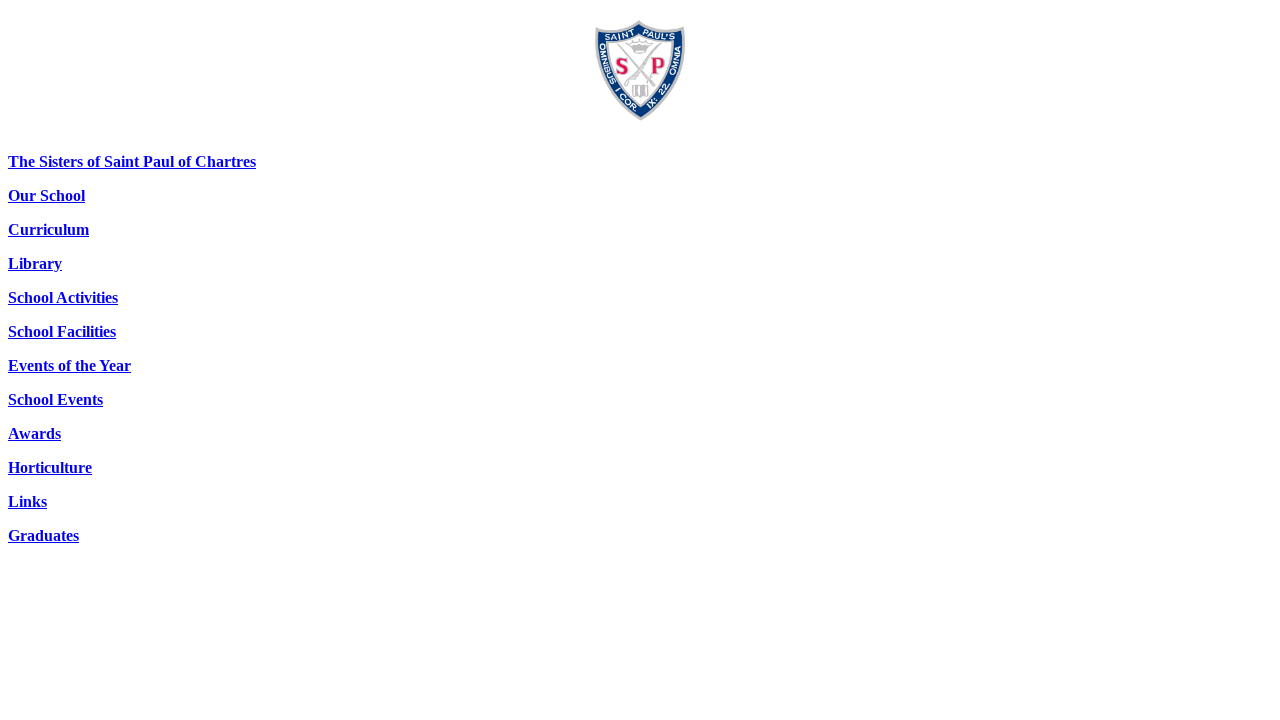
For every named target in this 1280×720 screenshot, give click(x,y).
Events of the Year (69, 365)
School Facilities (62, 331)
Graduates (43, 535)
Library (35, 263)
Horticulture (50, 467)
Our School (46, 195)
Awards (34, 433)
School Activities (63, 297)
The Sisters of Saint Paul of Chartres (132, 161)
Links (27, 501)
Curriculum (48, 229)
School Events (55, 399)
